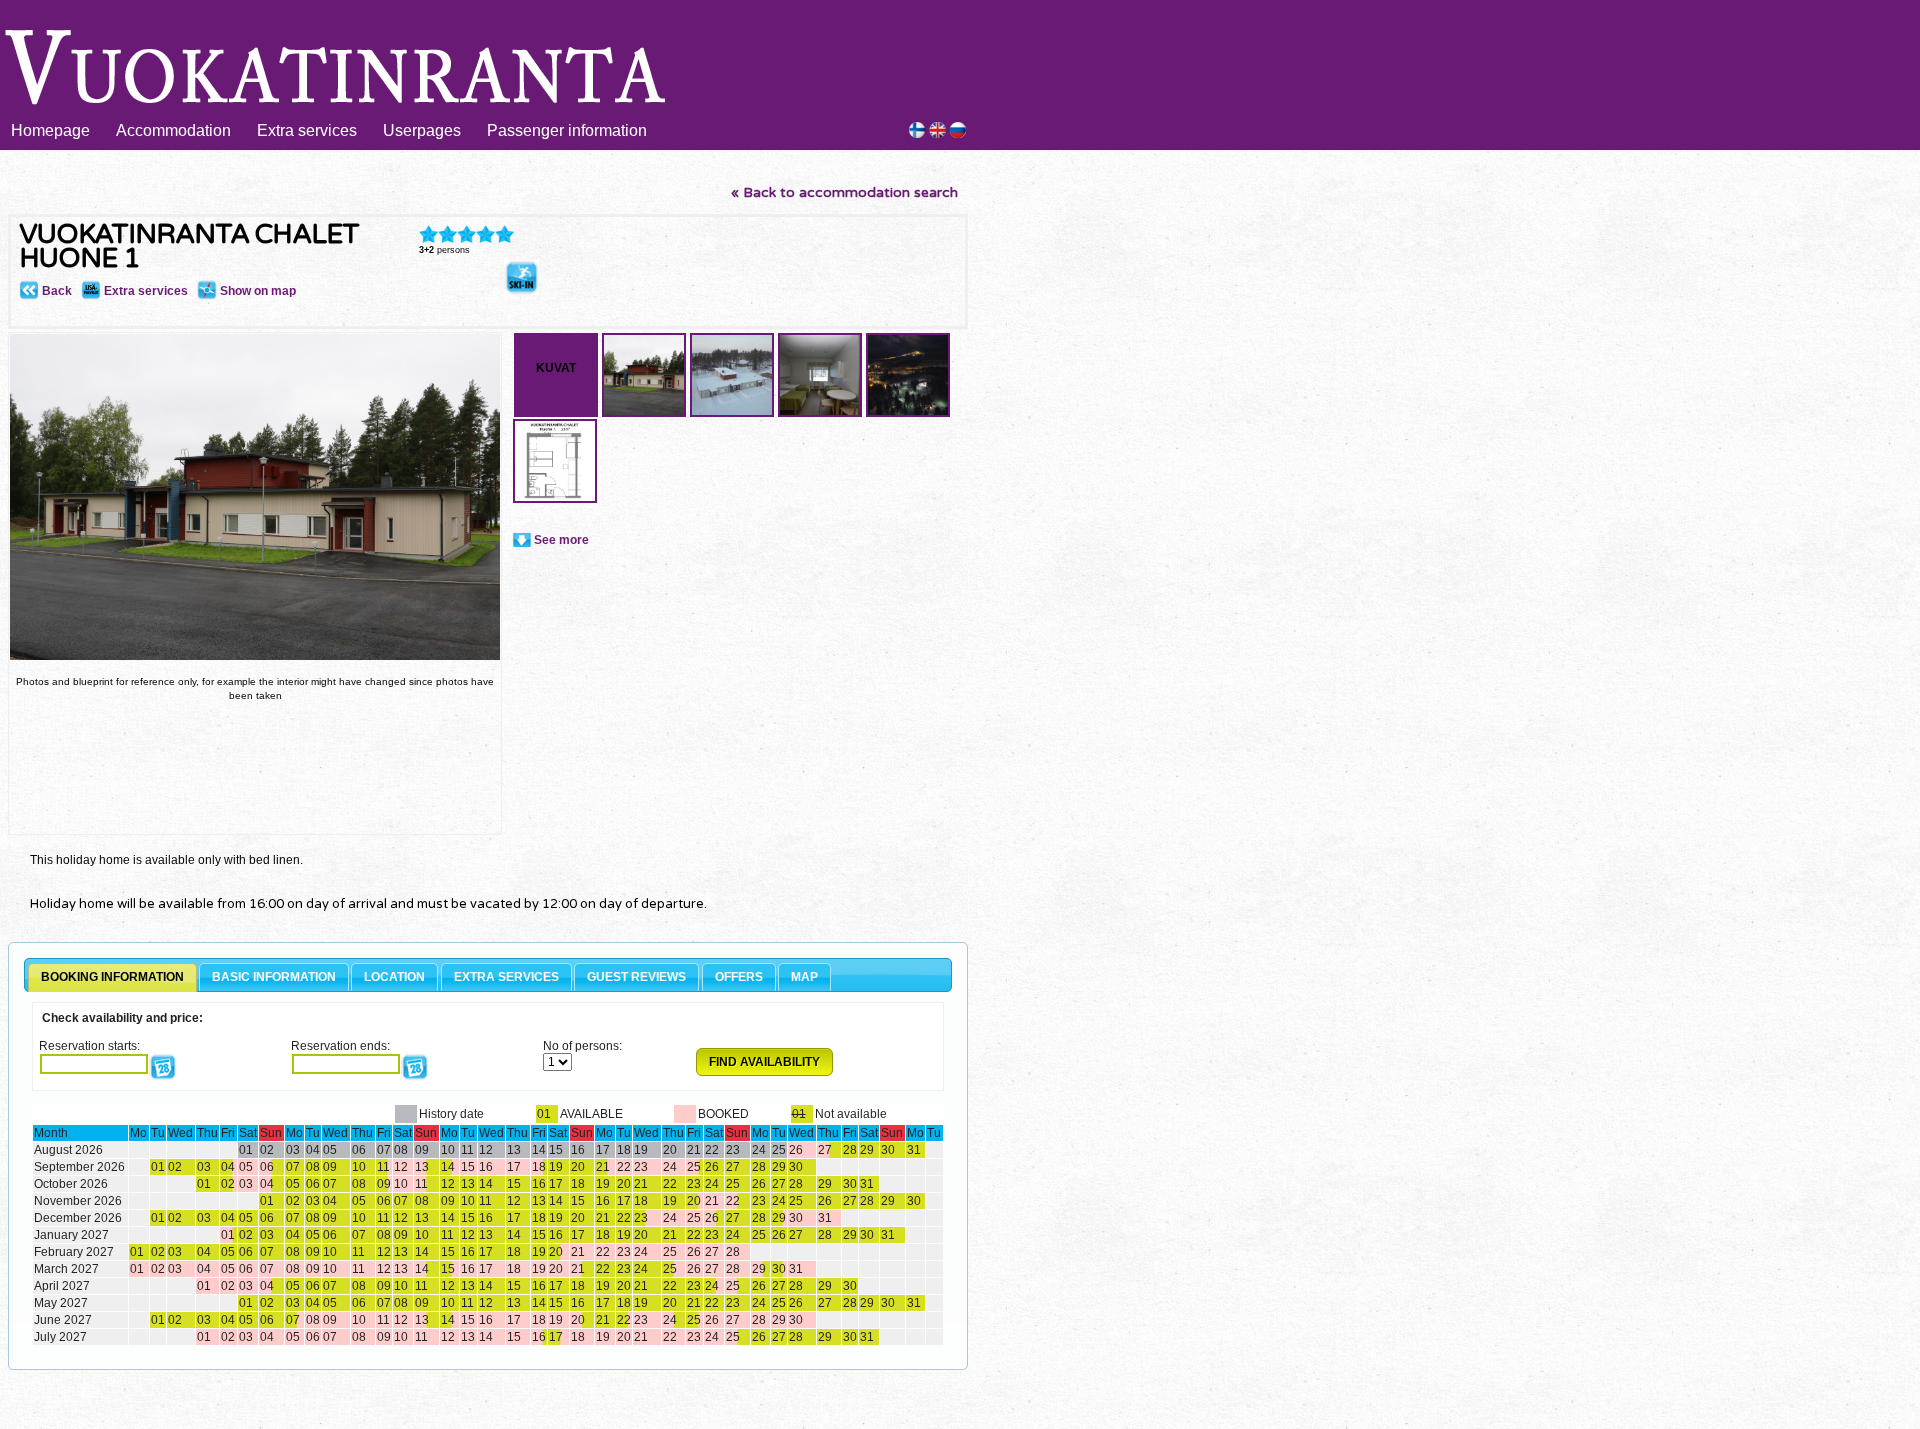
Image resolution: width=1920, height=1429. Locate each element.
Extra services (307, 130)
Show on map (256, 291)
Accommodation (173, 130)
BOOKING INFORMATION (112, 977)
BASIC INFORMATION (274, 977)
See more (561, 540)
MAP (804, 977)
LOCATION (394, 977)
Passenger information (567, 130)
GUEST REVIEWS (636, 977)
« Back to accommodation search (844, 192)
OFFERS (739, 977)
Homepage (50, 130)
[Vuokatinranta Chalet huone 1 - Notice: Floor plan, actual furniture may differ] (555, 500)
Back (55, 291)
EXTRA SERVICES (506, 977)
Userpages (422, 130)
